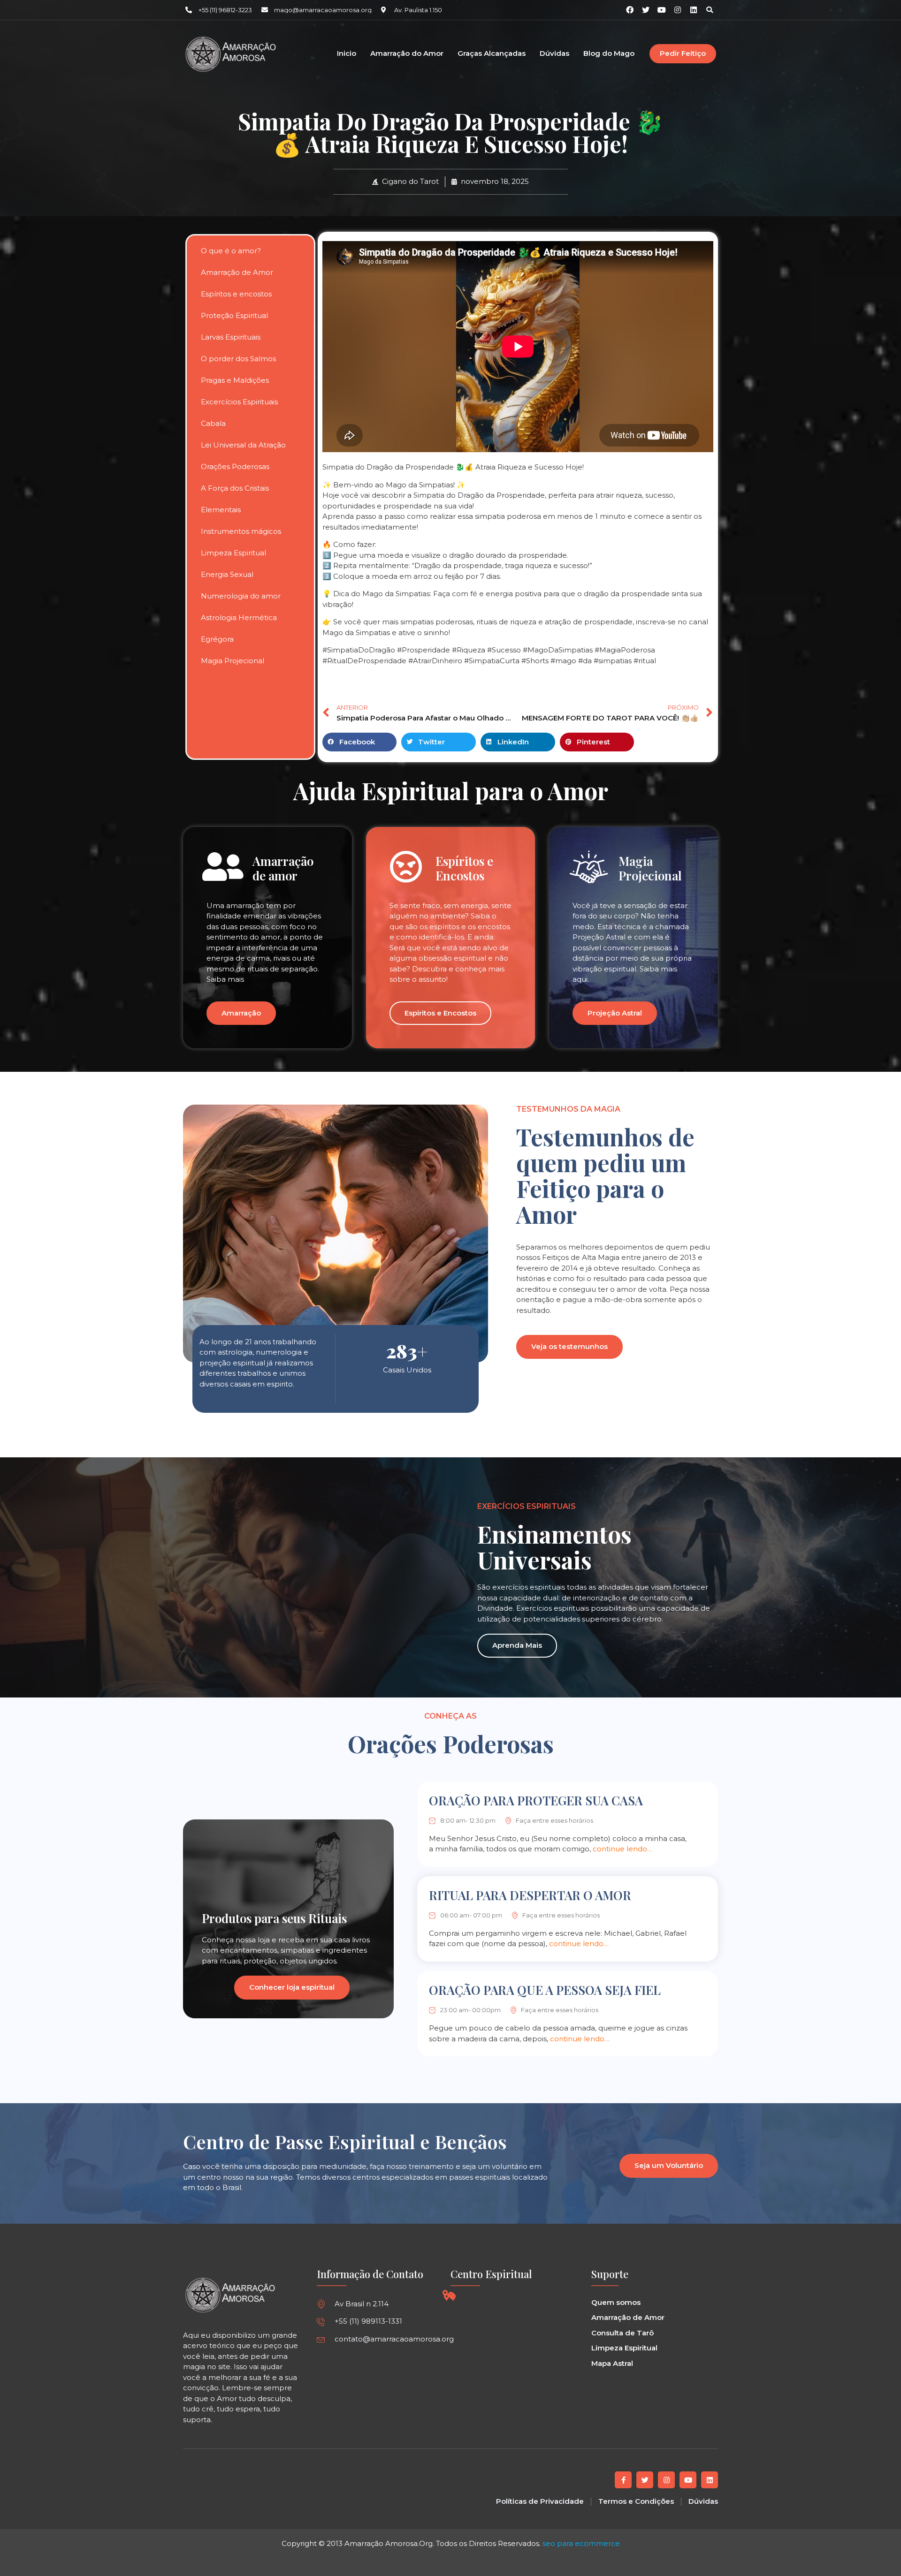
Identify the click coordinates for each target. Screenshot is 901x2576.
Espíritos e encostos (236, 294)
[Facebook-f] (623, 2480)
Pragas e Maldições (235, 380)
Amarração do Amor (407, 54)
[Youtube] (688, 2480)
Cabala (213, 423)
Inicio (347, 54)
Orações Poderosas (235, 466)
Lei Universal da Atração (243, 445)
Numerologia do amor (241, 596)
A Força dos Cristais (235, 488)
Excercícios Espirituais (239, 402)
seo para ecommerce (581, 2543)
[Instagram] (678, 10)
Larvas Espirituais (231, 337)
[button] (710, 10)
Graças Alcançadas (492, 54)
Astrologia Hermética (239, 617)
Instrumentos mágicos (241, 531)
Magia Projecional (233, 661)
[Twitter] (645, 2480)
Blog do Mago (609, 54)
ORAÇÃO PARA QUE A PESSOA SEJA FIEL (545, 1990)
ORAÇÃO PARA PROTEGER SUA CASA (536, 1800)
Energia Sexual (227, 574)
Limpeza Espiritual (233, 553)
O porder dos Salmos (238, 359)
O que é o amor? (231, 251)
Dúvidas (554, 54)
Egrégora (217, 639)
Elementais (221, 510)
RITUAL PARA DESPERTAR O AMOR (530, 1895)
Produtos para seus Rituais (274, 1918)
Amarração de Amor (237, 272)
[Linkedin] (694, 10)
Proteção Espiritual (234, 315)
